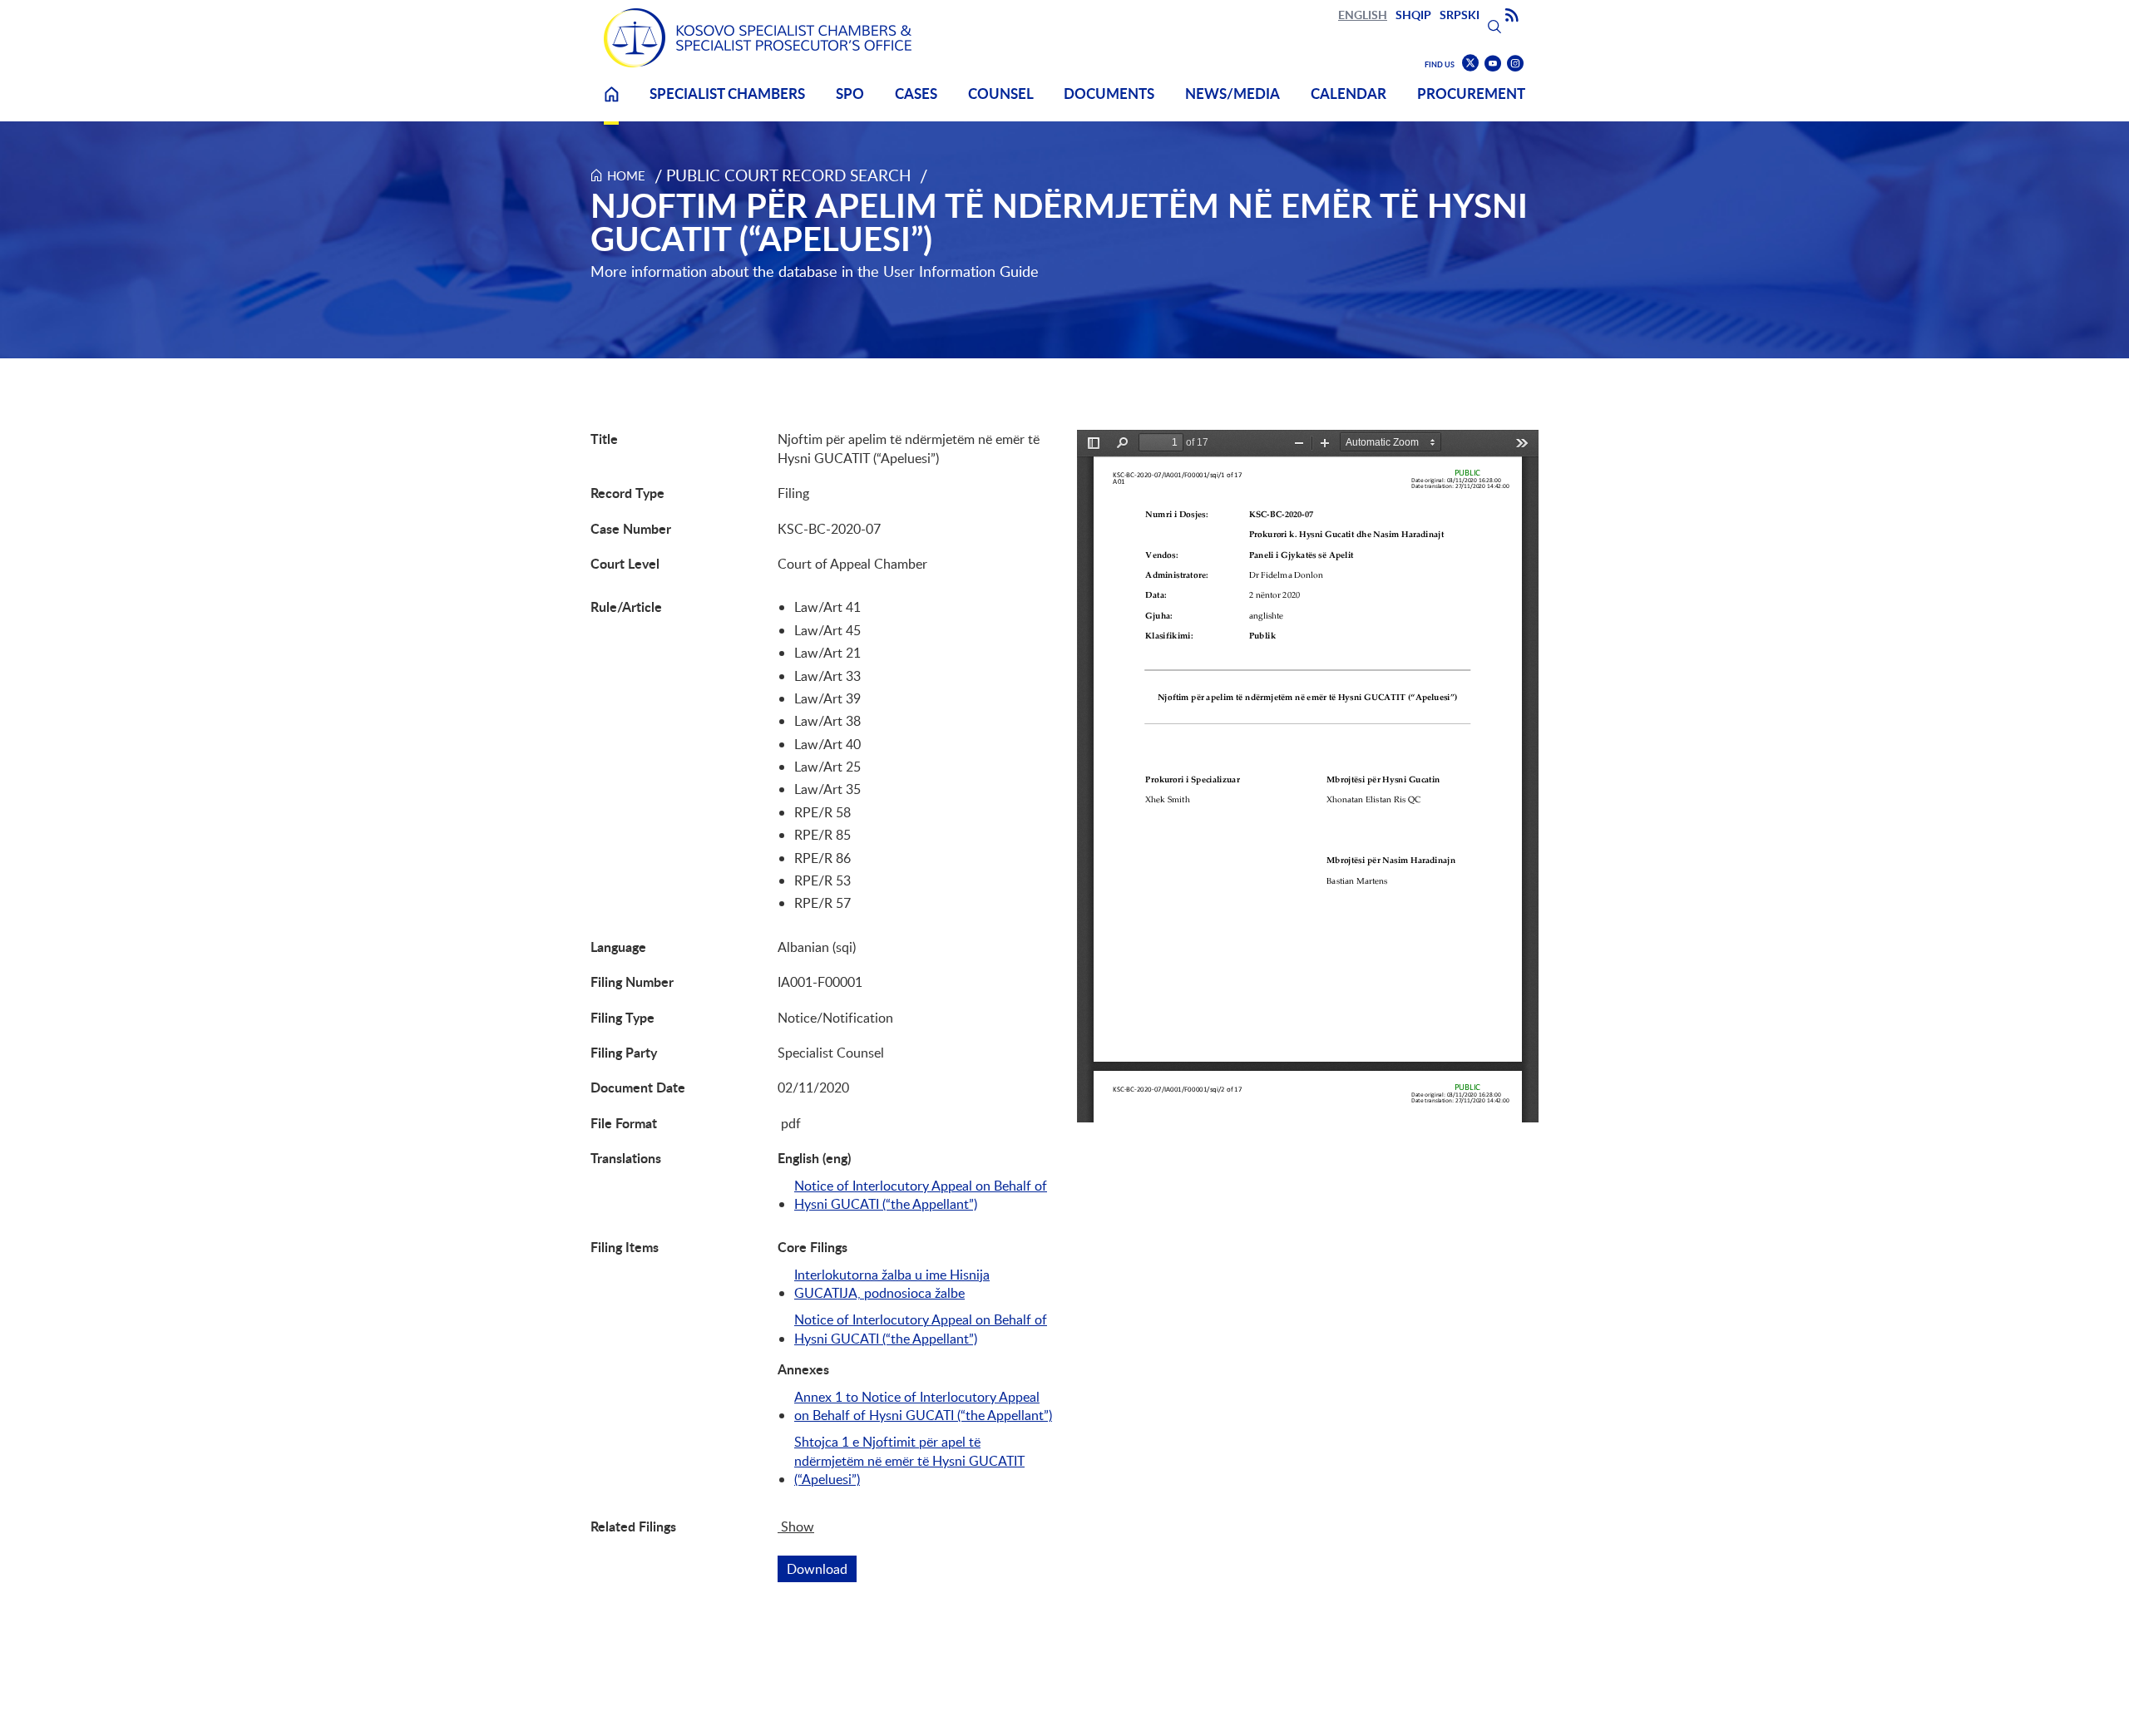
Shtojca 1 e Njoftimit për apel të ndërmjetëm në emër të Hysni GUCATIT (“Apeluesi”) (909, 1460)
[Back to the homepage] (758, 38)
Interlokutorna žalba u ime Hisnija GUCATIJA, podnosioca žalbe (892, 1284)
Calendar (1349, 94)
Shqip (1413, 15)
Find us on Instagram (1515, 64)
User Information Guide (961, 271)
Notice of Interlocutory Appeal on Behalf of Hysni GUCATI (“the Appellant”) (921, 1195)
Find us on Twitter (1470, 63)
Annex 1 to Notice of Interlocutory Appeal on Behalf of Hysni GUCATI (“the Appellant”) (923, 1406)
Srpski (1460, 15)
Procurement (1471, 94)
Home (611, 104)
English (1363, 15)
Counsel (1001, 94)
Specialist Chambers (727, 94)
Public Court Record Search (789, 175)
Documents (1109, 94)
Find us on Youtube (1493, 64)
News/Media (1232, 94)
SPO (850, 94)
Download (822, 1569)
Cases (916, 94)
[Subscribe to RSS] (1512, 16)
